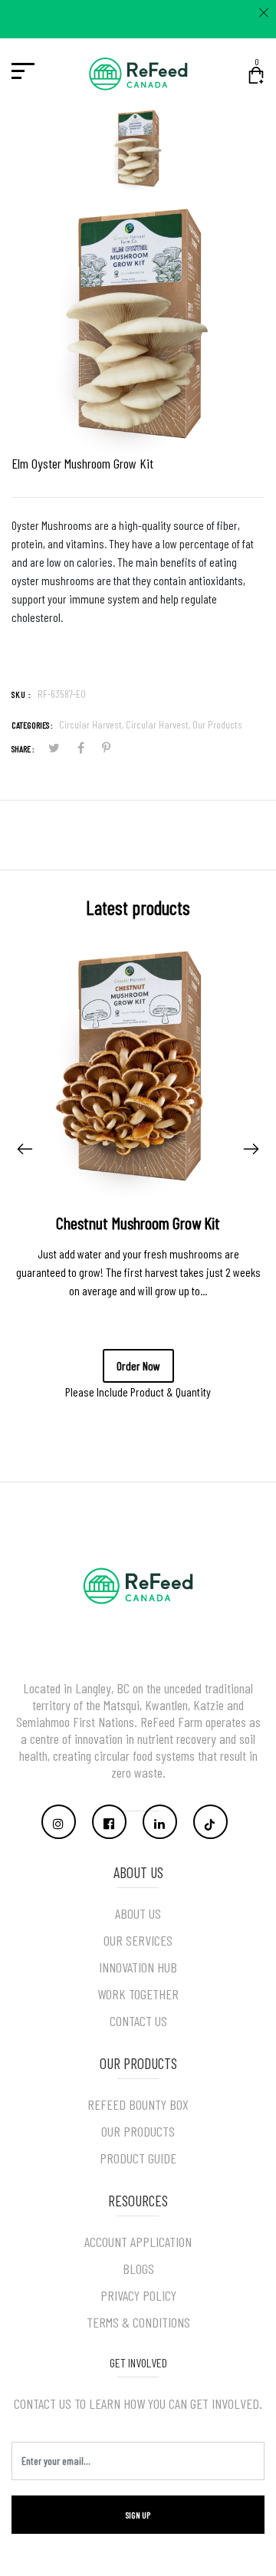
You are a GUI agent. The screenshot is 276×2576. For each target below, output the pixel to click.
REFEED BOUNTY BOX (138, 2104)
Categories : (32, 725)
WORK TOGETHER (138, 1994)
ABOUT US (138, 1913)
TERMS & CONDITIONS (138, 2322)
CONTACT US (138, 2021)
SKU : (21, 694)
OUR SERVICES (138, 1940)
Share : (23, 748)
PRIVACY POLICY (138, 2295)
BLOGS (138, 2268)
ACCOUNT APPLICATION (138, 2242)
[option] (138, 155)
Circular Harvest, (92, 724)
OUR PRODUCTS (138, 2131)
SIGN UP (138, 2515)
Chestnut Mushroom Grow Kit (138, 1222)
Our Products (217, 724)
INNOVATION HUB (138, 1967)
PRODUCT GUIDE (138, 2158)
